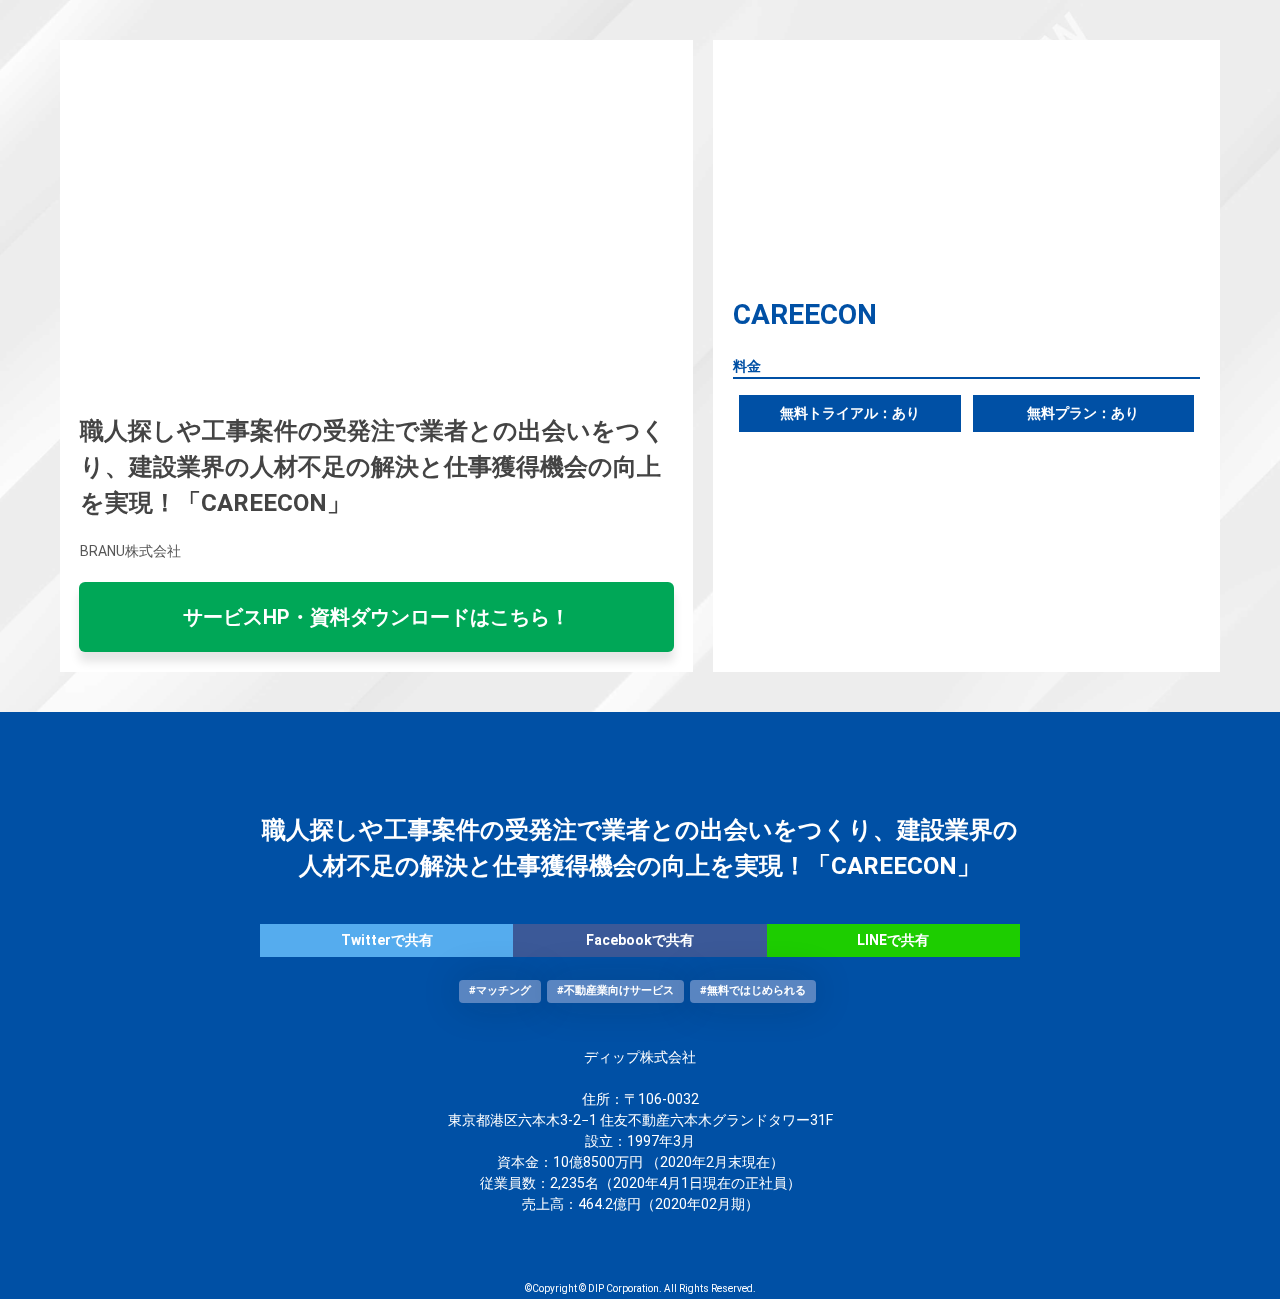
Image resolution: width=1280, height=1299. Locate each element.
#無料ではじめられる (753, 990)
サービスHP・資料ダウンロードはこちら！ (376, 617)
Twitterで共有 (387, 940)
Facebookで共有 (640, 940)
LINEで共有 (893, 940)
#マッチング (500, 990)
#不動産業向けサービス (615, 990)
